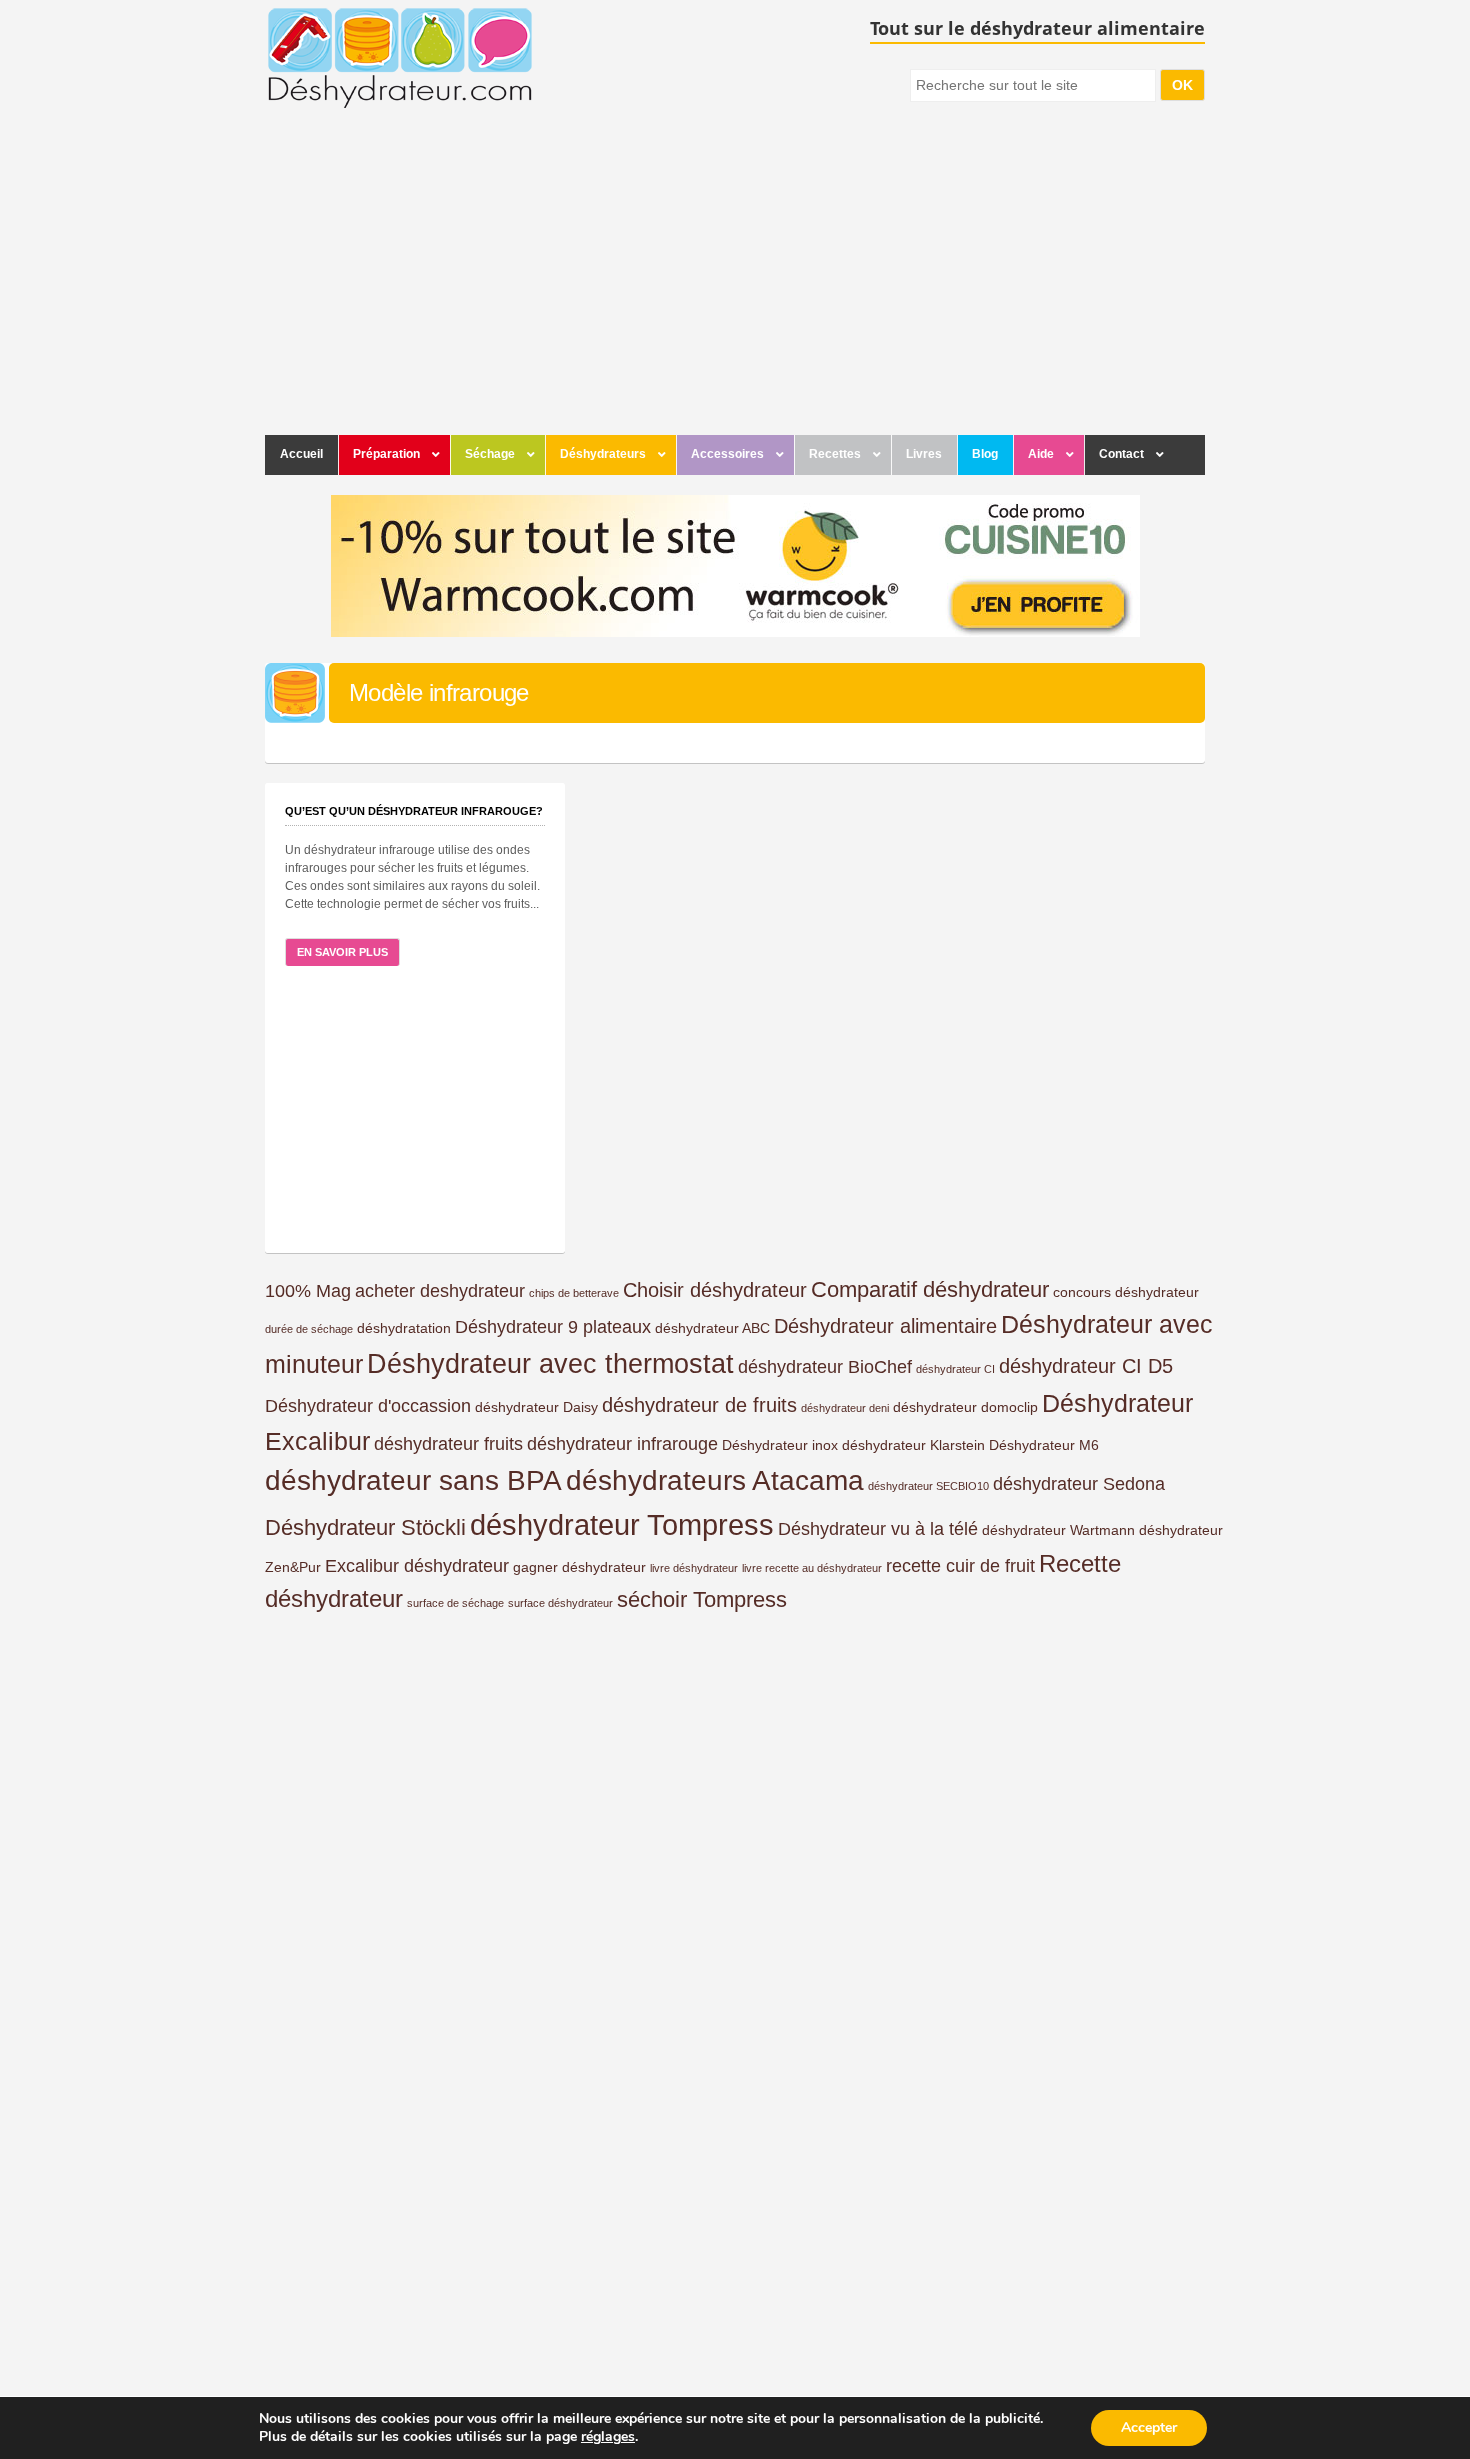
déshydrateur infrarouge (622, 1444)
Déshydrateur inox (780, 1445)
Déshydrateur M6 (1044, 1445)
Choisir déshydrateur (715, 1290)
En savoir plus (342, 952)
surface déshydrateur (560, 1603)
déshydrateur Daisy (536, 1407)
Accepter (1149, 2427)
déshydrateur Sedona (1079, 1484)
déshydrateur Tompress (622, 1524)
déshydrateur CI (955, 1369)
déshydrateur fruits (448, 1444)
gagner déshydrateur (579, 1567)
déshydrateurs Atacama (715, 1480)
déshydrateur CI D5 (1086, 1366)
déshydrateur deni (845, 1408)
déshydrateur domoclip (965, 1407)
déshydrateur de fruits (699, 1405)
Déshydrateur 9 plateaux (553, 1327)
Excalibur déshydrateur (417, 1566)
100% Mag (308, 1291)
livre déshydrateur (694, 1568)
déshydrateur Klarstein (913, 1445)
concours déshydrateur (1126, 1292)
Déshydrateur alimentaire (885, 1326)
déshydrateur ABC (712, 1328)
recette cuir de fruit (960, 1566)
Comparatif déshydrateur (930, 1289)
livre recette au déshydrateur (812, 1568)
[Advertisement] (735, 285)
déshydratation (404, 1328)
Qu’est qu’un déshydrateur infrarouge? (414, 811)
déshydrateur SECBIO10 (928, 1486)
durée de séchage (309, 1329)
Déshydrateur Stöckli (365, 1527)
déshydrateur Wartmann (1058, 1530)
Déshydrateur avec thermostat (550, 1364)
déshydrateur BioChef (825, 1367)
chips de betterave (574, 1293)
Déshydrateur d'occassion (368, 1406)
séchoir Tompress (702, 1599)
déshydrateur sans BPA (413, 1480)
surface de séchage (455, 1603)
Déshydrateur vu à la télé (878, 1529)
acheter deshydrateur (440, 1291)
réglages (608, 2437)
